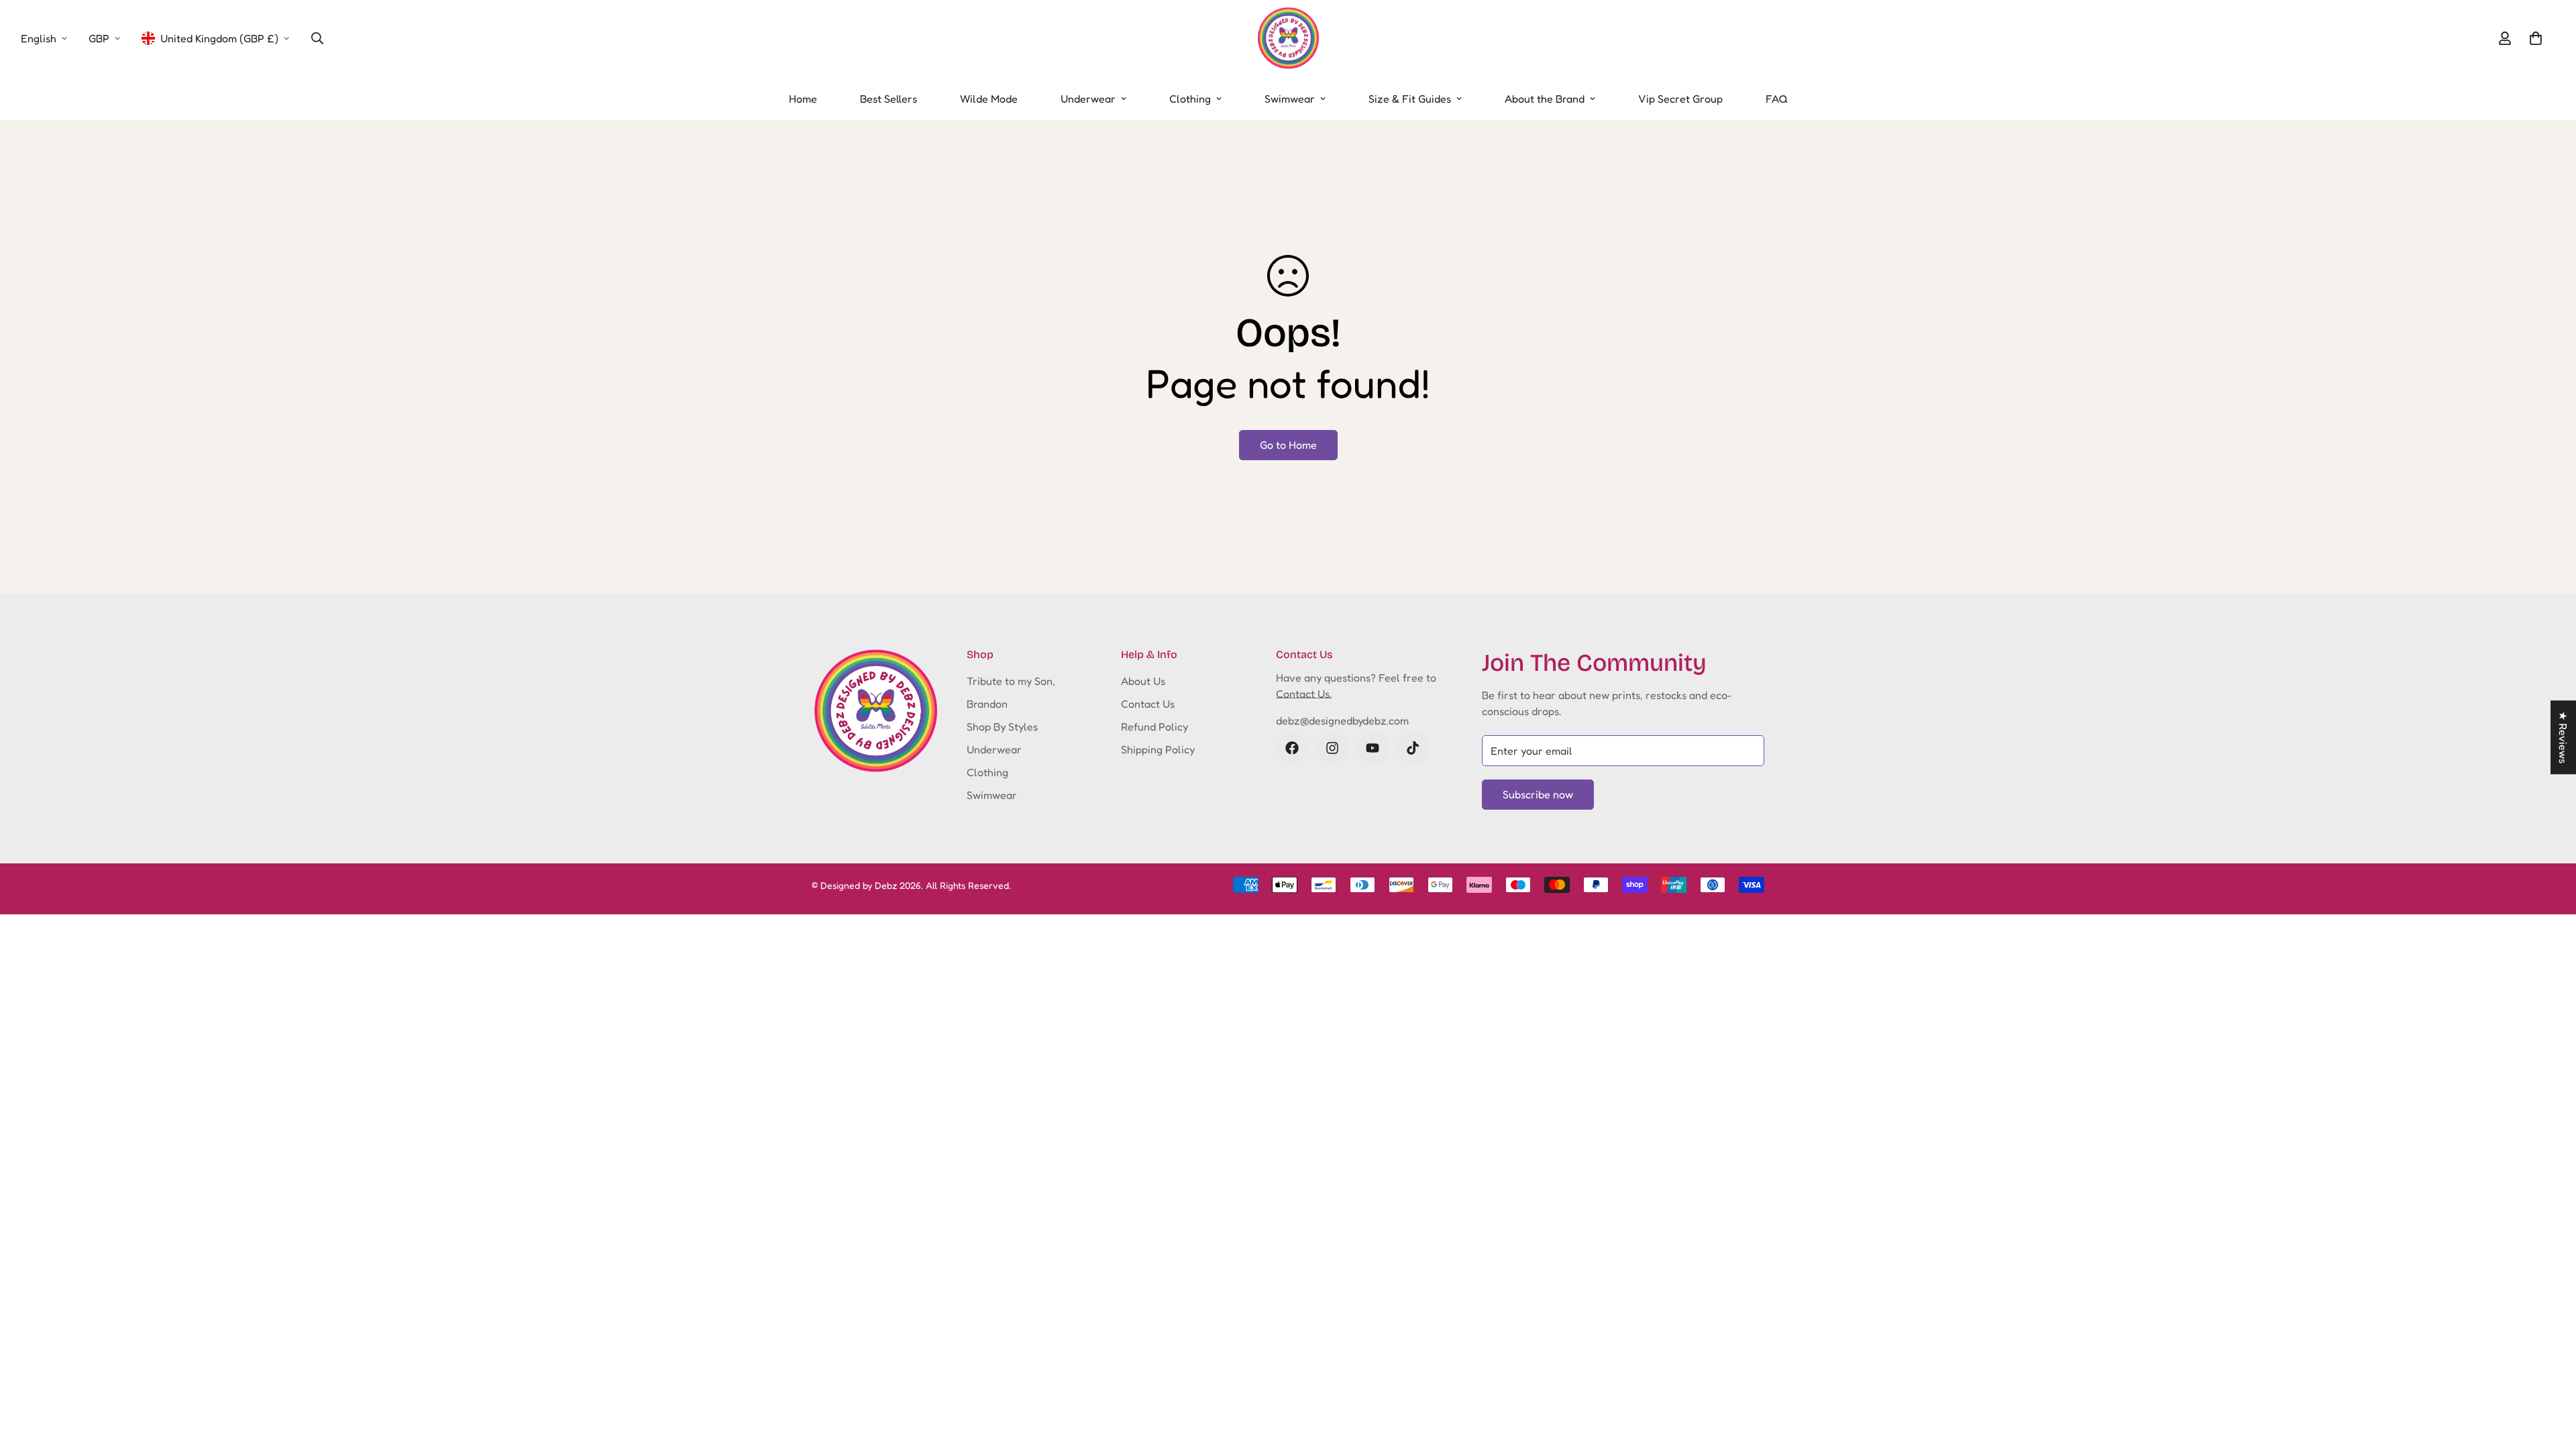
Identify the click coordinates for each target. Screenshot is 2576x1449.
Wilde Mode (989, 99)
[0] (2536, 38)
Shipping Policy (1158, 749)
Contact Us (1148, 704)
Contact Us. (1304, 694)
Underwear (1088, 99)
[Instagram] (1332, 748)
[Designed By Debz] (1288, 39)
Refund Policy (1155, 727)
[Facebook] (1292, 748)
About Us (1143, 681)
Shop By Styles (1002, 727)
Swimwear (1290, 99)
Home (803, 99)
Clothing (1190, 99)
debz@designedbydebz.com (1342, 720)
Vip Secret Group (1680, 99)
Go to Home (1288, 445)
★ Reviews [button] (2563, 737)
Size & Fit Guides (1410, 99)
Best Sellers (889, 99)
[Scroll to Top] (2550, 1376)
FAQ (1777, 99)
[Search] (317, 38)
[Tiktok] (1413, 748)
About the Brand (1545, 99)
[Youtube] (1373, 748)
